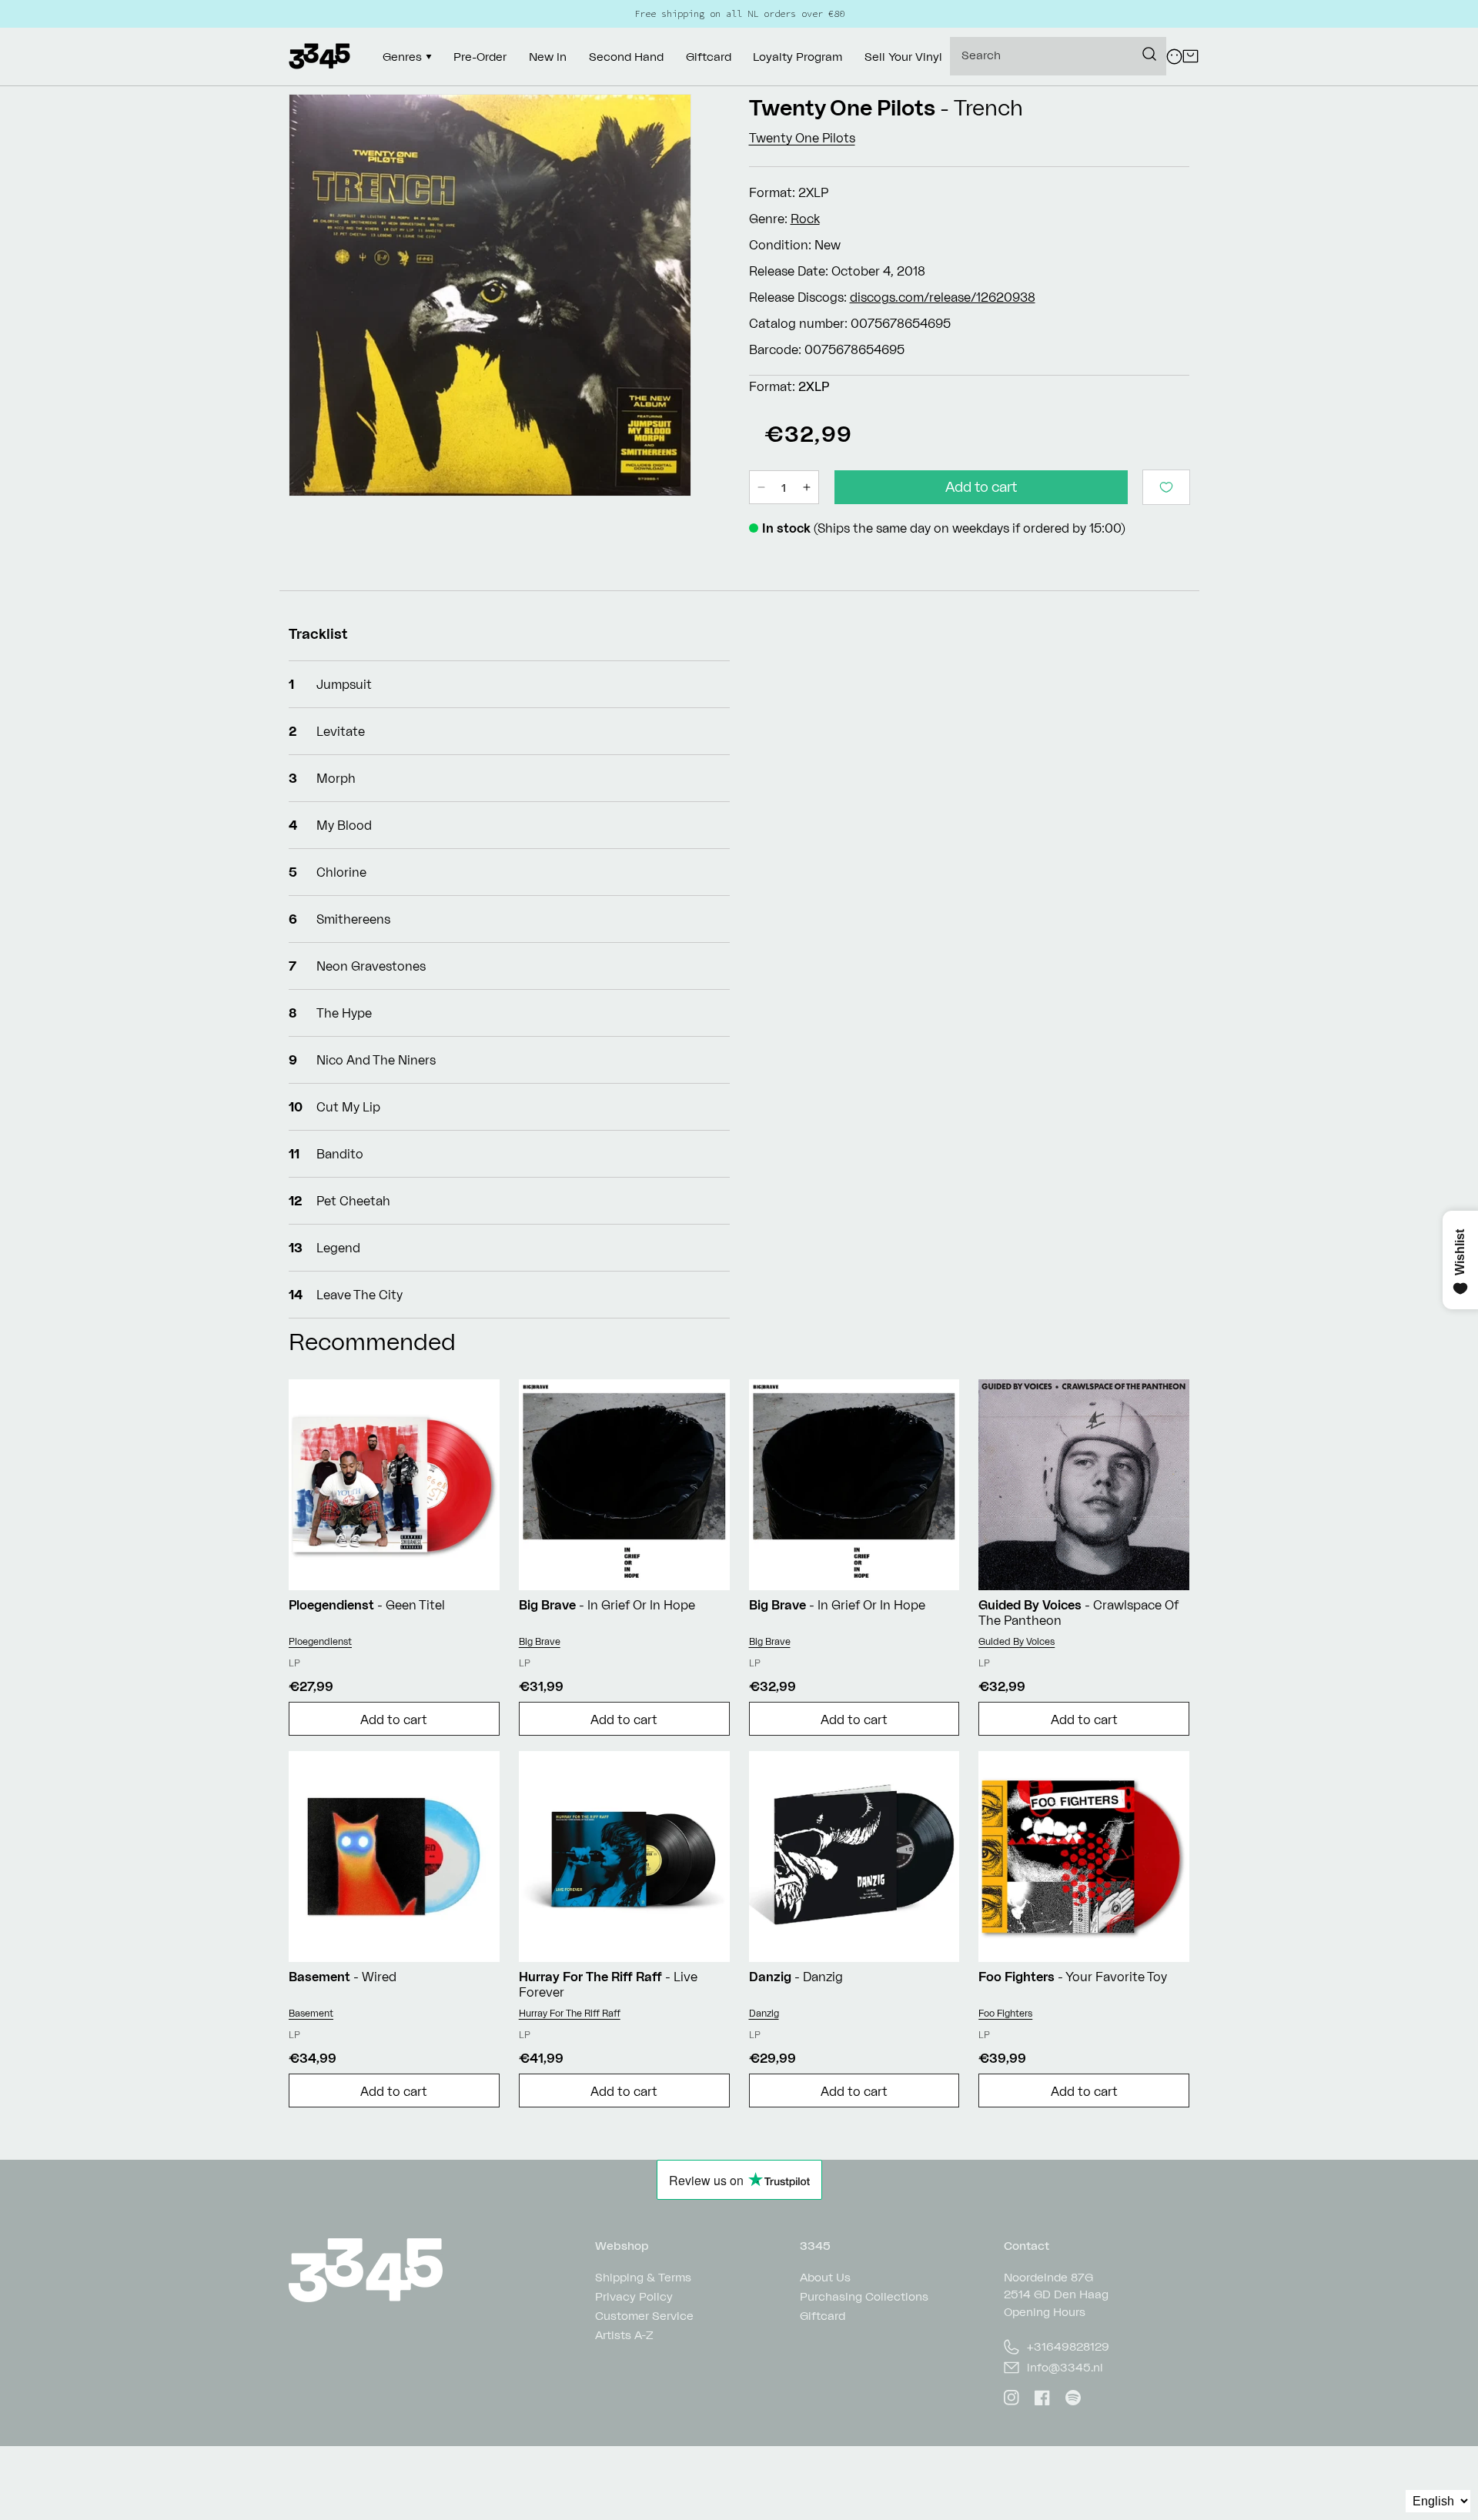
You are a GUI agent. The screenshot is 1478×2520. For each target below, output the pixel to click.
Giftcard (823, 2316)
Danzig (764, 2013)
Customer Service (644, 2316)
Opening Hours (1045, 2312)
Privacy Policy (634, 2296)
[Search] (1149, 54)
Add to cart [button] (394, 1720)
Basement (311, 2013)
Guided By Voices (1017, 1641)
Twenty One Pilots (842, 107)
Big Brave (540, 1641)
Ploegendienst (320, 1641)
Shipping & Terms (643, 2278)
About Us (825, 2278)
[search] (1058, 56)
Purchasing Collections (864, 2296)
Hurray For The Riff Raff (570, 2013)
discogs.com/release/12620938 (943, 297)
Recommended (372, 1341)
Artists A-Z (624, 2335)
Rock (805, 219)
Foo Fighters (1005, 2013)
